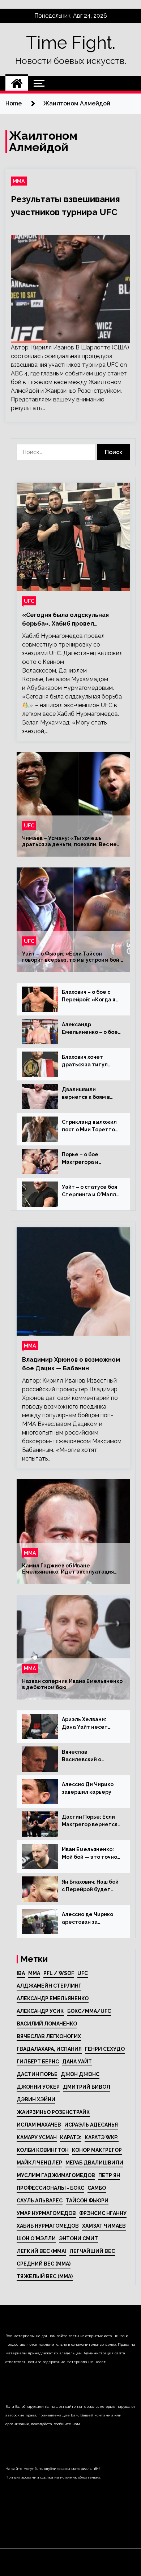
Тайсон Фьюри (87, 2201)
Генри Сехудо (105, 2049)
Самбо (97, 2188)
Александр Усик (40, 2011)
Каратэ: (71, 2137)
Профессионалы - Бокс (50, 2188)
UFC (29, 601)
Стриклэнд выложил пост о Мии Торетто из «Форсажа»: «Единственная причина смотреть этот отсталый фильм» (89, 1126)
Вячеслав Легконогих (49, 2036)
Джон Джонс (80, 2074)
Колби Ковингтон (43, 2150)
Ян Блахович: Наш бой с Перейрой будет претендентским (90, 1886)
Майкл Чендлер (39, 2163)
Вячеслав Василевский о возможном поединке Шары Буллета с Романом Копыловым (91, 1756)
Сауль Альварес (40, 2201)
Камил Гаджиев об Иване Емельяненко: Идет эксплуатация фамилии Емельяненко (68, 1569)
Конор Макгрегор (97, 2150)
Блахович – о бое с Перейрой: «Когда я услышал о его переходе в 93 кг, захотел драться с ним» (89, 996)
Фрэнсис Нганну (103, 2213)
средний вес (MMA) (44, 2264)
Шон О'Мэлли (36, 2238)
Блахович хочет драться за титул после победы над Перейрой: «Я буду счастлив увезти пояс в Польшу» (91, 1061)
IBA (21, 1973)
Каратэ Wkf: (102, 2137)
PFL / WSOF (59, 1973)
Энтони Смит (78, 2238)
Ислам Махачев (39, 2125)
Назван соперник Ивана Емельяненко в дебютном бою (72, 1684)
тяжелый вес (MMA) (45, 2276)
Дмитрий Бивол (87, 2087)
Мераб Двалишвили (94, 2163)
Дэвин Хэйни (36, 2099)
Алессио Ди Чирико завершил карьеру (88, 1788)
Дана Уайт (77, 2062)
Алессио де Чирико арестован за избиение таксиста (88, 1919)
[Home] (17, 83)
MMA (34, 1973)
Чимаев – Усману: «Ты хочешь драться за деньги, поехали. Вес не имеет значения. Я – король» (69, 841)
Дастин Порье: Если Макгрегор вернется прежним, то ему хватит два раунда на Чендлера (91, 1821)
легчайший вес (92, 2251)
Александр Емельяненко (53, 1998)
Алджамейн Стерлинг (49, 1986)
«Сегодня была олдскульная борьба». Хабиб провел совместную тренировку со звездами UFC (65, 620)
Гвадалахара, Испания (49, 2049)
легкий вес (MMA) (41, 2251)
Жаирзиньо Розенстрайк (53, 2112)
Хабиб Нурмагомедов (48, 2226)
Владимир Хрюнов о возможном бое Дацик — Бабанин (71, 1364)
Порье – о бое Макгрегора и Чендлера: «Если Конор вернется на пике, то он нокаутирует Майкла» (87, 1159)
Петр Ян (109, 2175)
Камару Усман (37, 2137)
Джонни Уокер (38, 2087)
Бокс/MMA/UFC (89, 2011)
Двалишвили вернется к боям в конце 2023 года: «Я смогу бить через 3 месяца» (88, 1094)
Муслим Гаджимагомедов (56, 2175)
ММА (19, 181)
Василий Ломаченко (47, 2024)
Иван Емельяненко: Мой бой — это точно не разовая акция (89, 1854)
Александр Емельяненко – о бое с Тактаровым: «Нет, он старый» (90, 1029)
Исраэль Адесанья (91, 2125)
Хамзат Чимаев (104, 2226)
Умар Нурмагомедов (46, 2213)
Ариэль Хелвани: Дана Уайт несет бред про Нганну (85, 1724)
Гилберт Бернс (38, 2062)
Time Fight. (71, 43)
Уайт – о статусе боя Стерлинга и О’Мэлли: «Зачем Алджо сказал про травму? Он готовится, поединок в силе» (91, 1191)
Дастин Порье (37, 2074)
